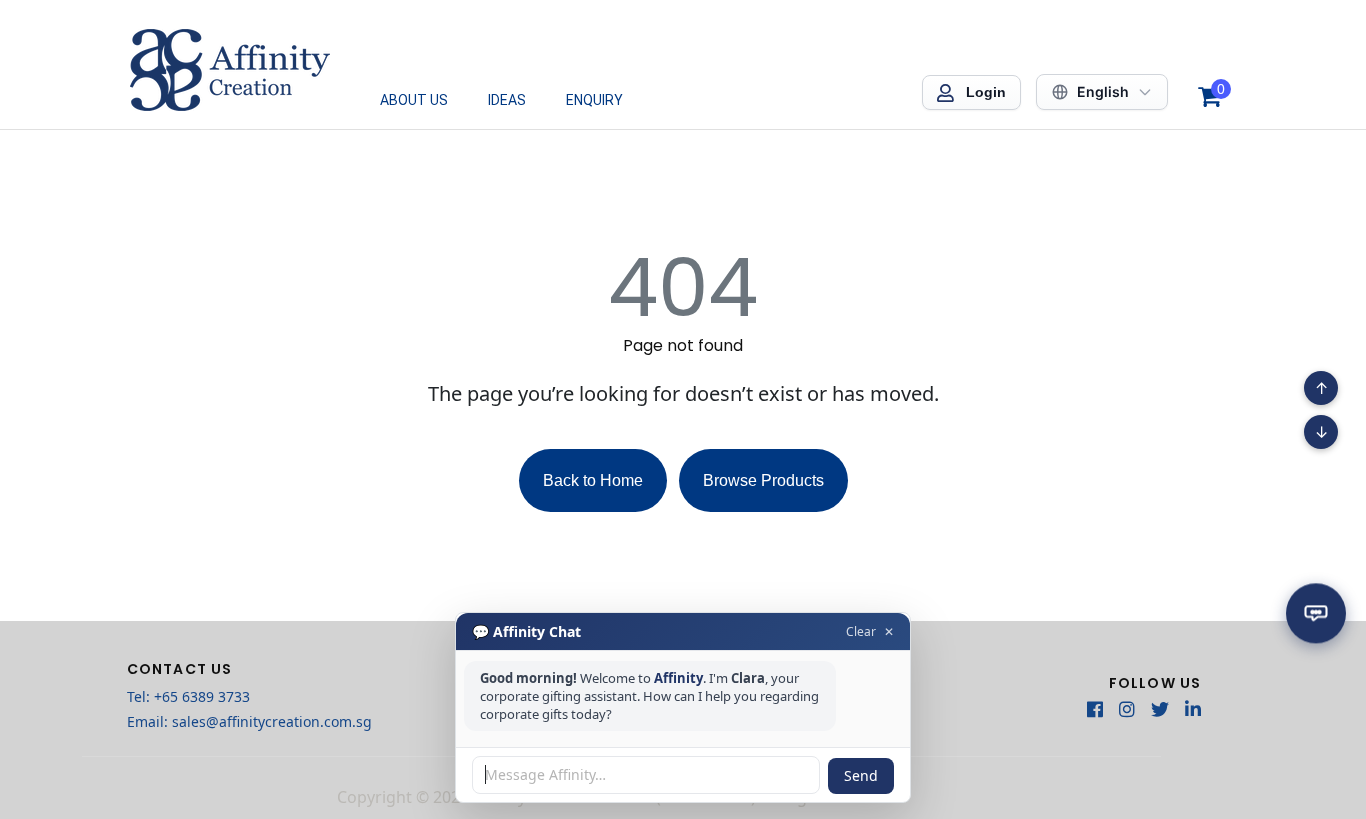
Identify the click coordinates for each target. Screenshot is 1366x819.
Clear (861, 631)
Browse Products (763, 480)
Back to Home (593, 480)
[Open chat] (1316, 618)
